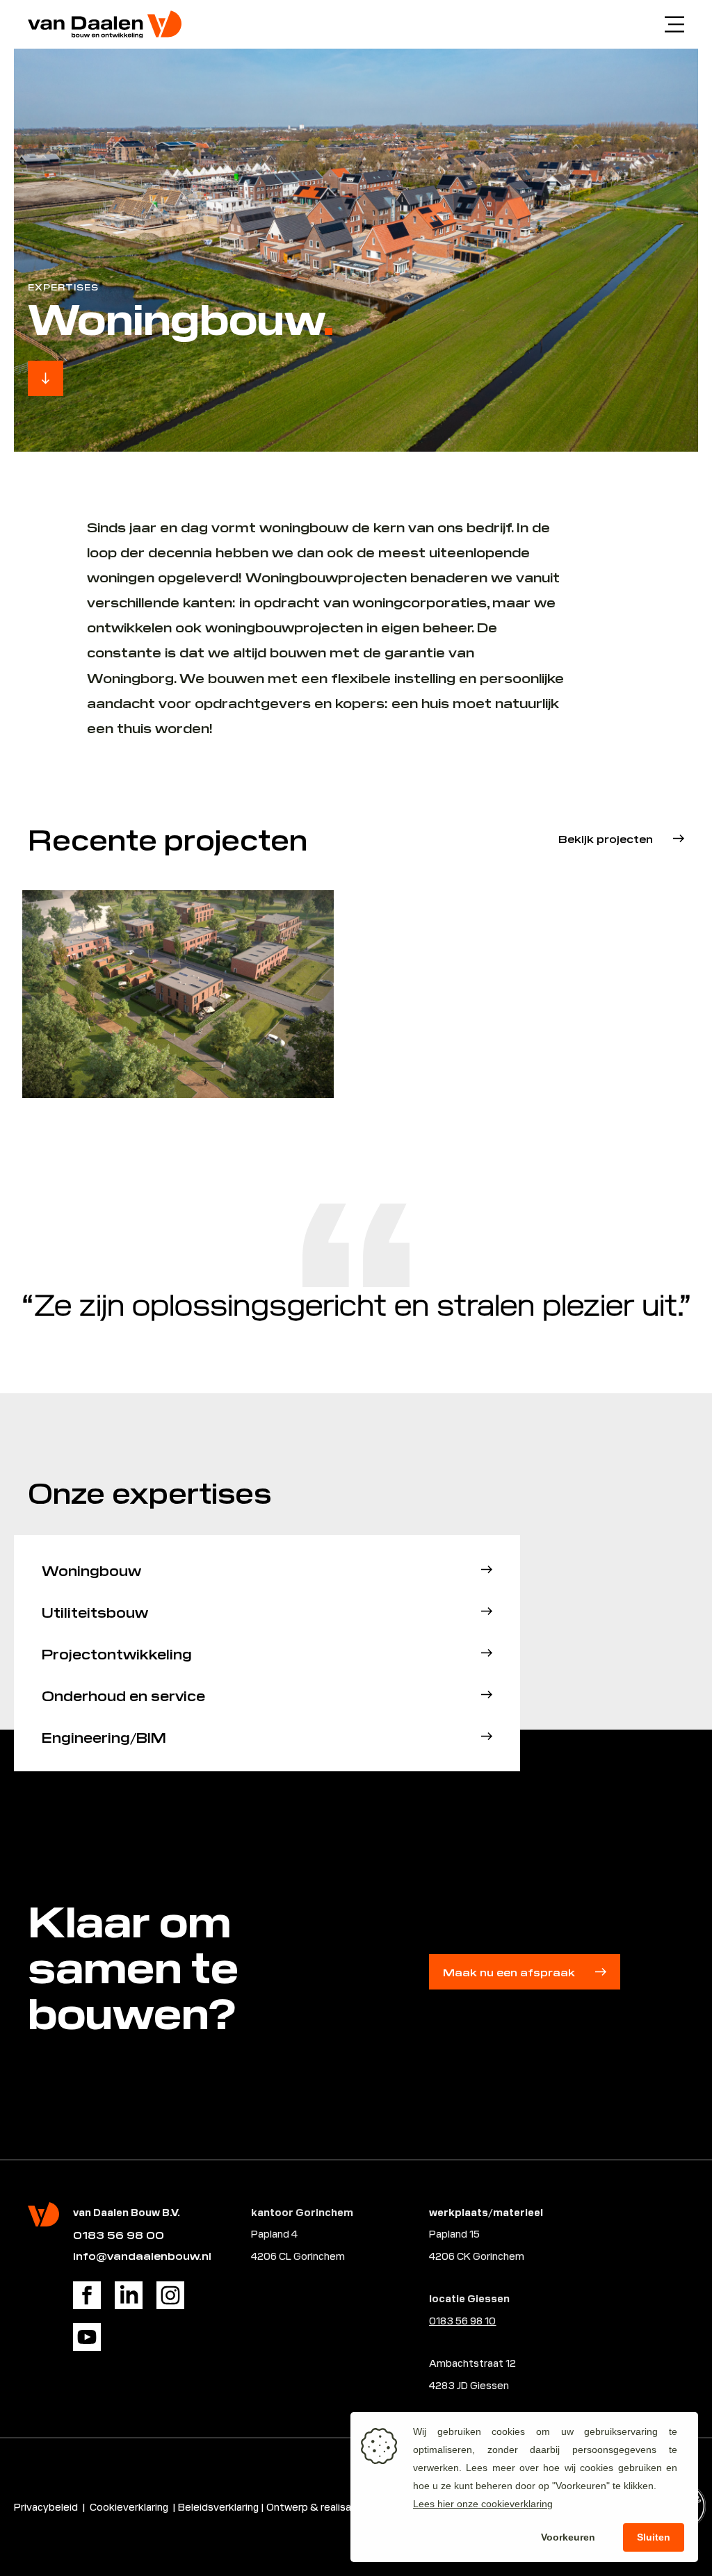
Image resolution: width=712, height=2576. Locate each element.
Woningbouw (91, 1570)
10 (489, 2320)
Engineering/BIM (104, 1737)
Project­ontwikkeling (117, 1653)
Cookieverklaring (130, 2506)
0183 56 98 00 (119, 2234)
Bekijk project (83, 1065)
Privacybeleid (46, 2506)
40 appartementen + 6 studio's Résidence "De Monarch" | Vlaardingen (514, 1015)
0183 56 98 (456, 2320)
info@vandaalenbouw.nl (142, 2255)
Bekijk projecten (606, 838)
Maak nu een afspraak (509, 1972)
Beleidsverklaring (218, 2506)
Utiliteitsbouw (95, 1611)
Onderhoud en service (123, 1695)
